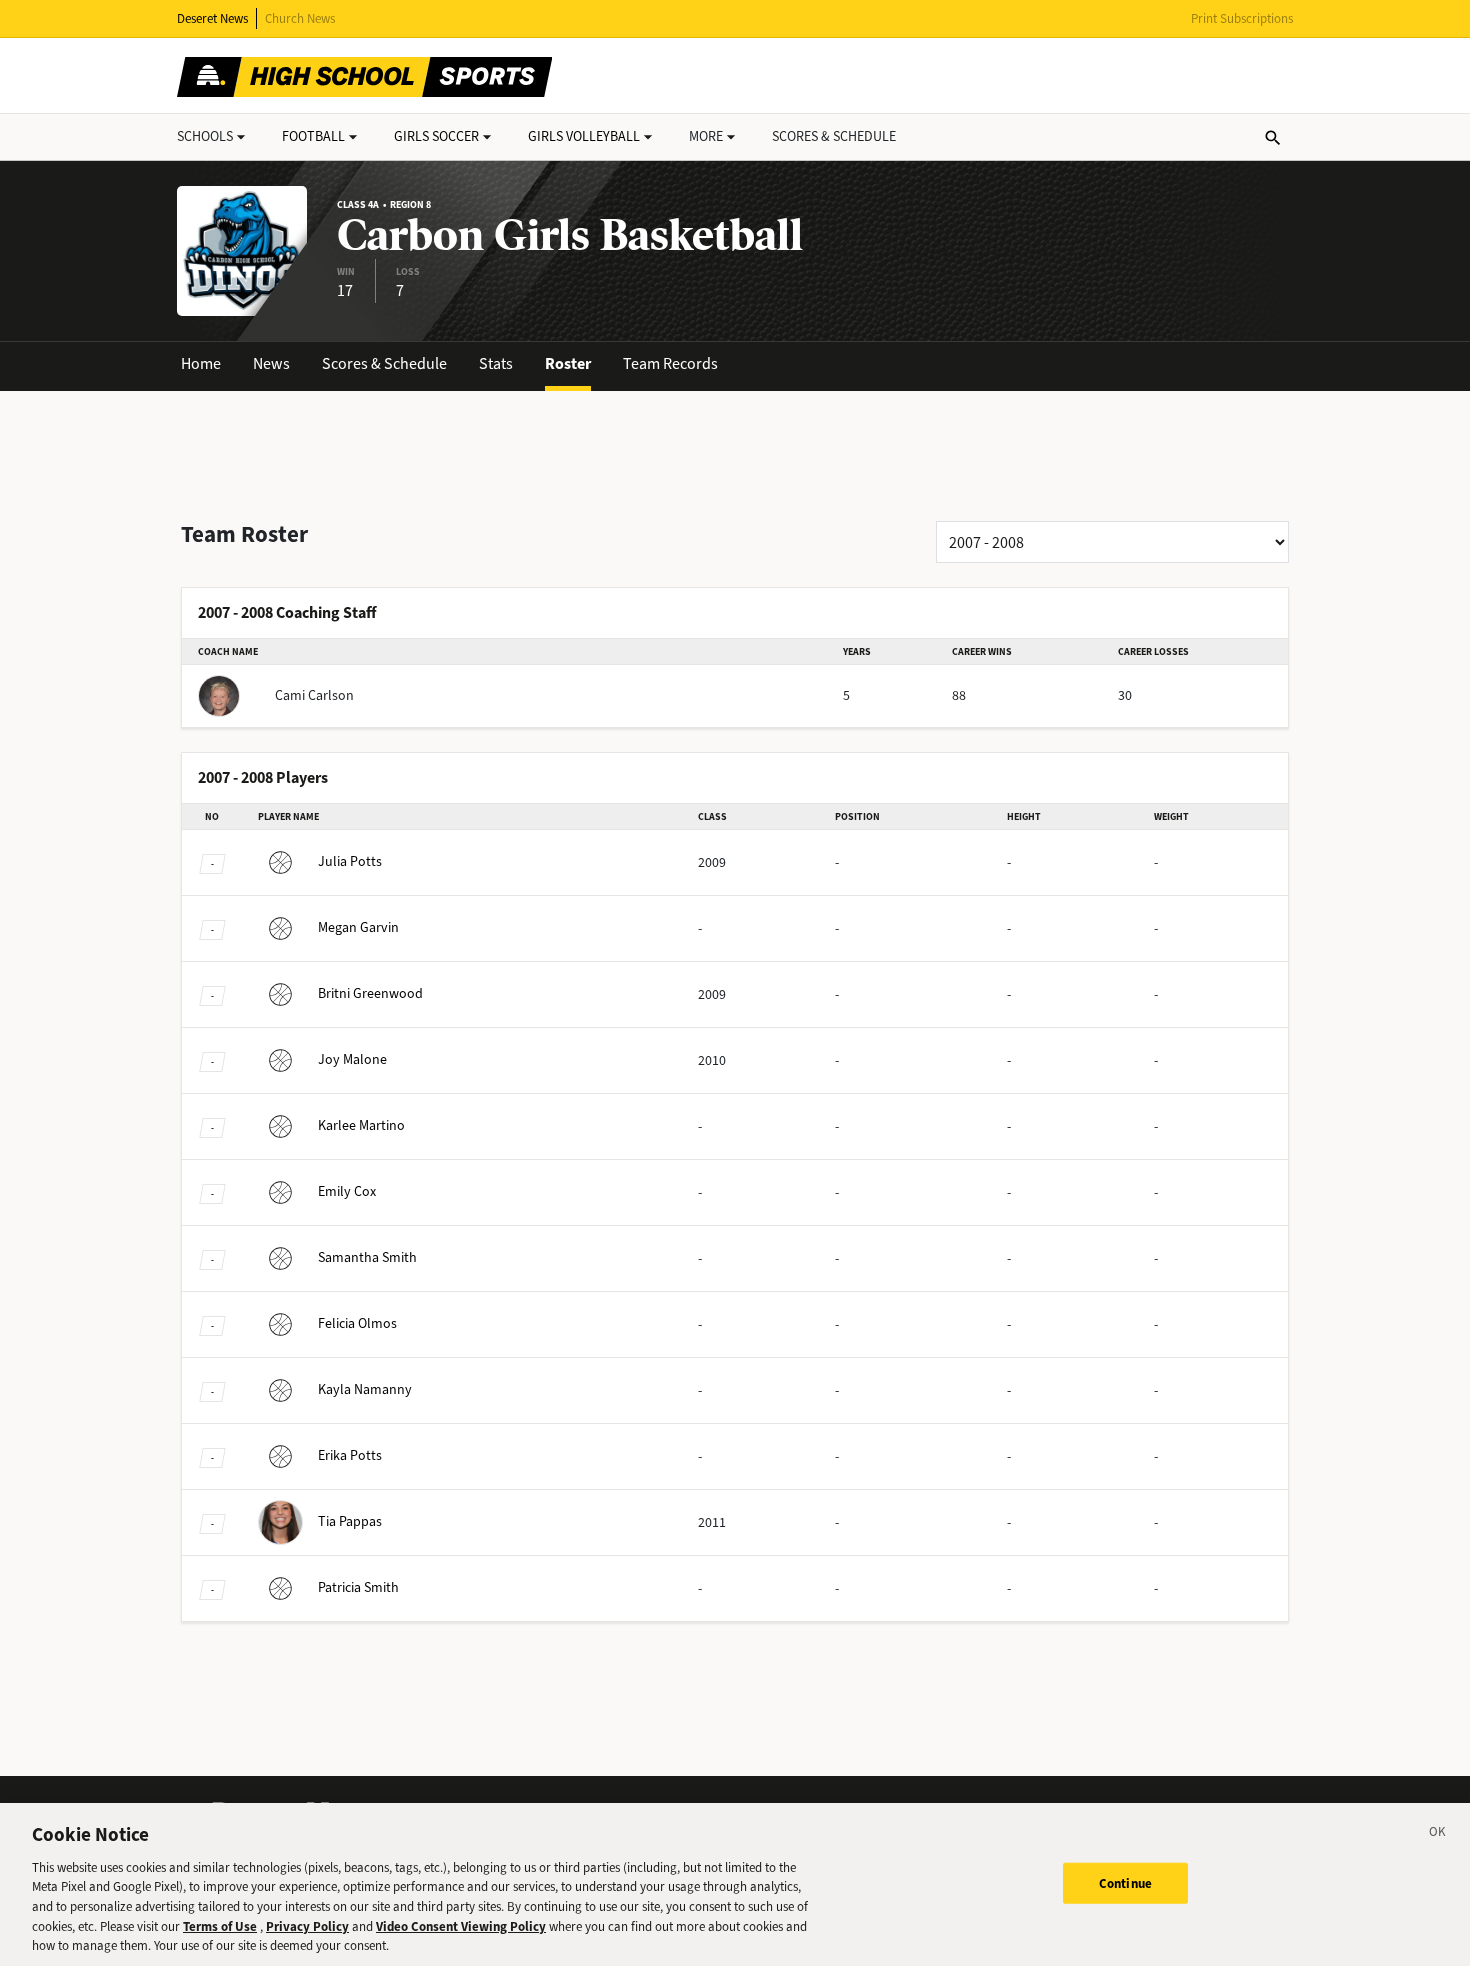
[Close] (1438, 1835)
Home (201, 363)
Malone (352, 1059)
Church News (300, 18)
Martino (361, 1125)
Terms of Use (220, 1926)
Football (313, 136)
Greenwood (370, 993)
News (271, 363)
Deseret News (212, 18)
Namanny (365, 1389)
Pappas (350, 1521)
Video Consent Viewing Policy (461, 1926)
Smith (367, 1257)
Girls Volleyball (584, 136)
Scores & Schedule (384, 363)
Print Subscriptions (1242, 18)
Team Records (670, 363)
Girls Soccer (436, 136)
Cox (347, 1191)
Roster (568, 363)
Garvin (358, 927)
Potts (350, 861)
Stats (496, 363)
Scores (834, 136)
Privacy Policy (307, 1926)
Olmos (357, 1323)
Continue (1125, 1882)
